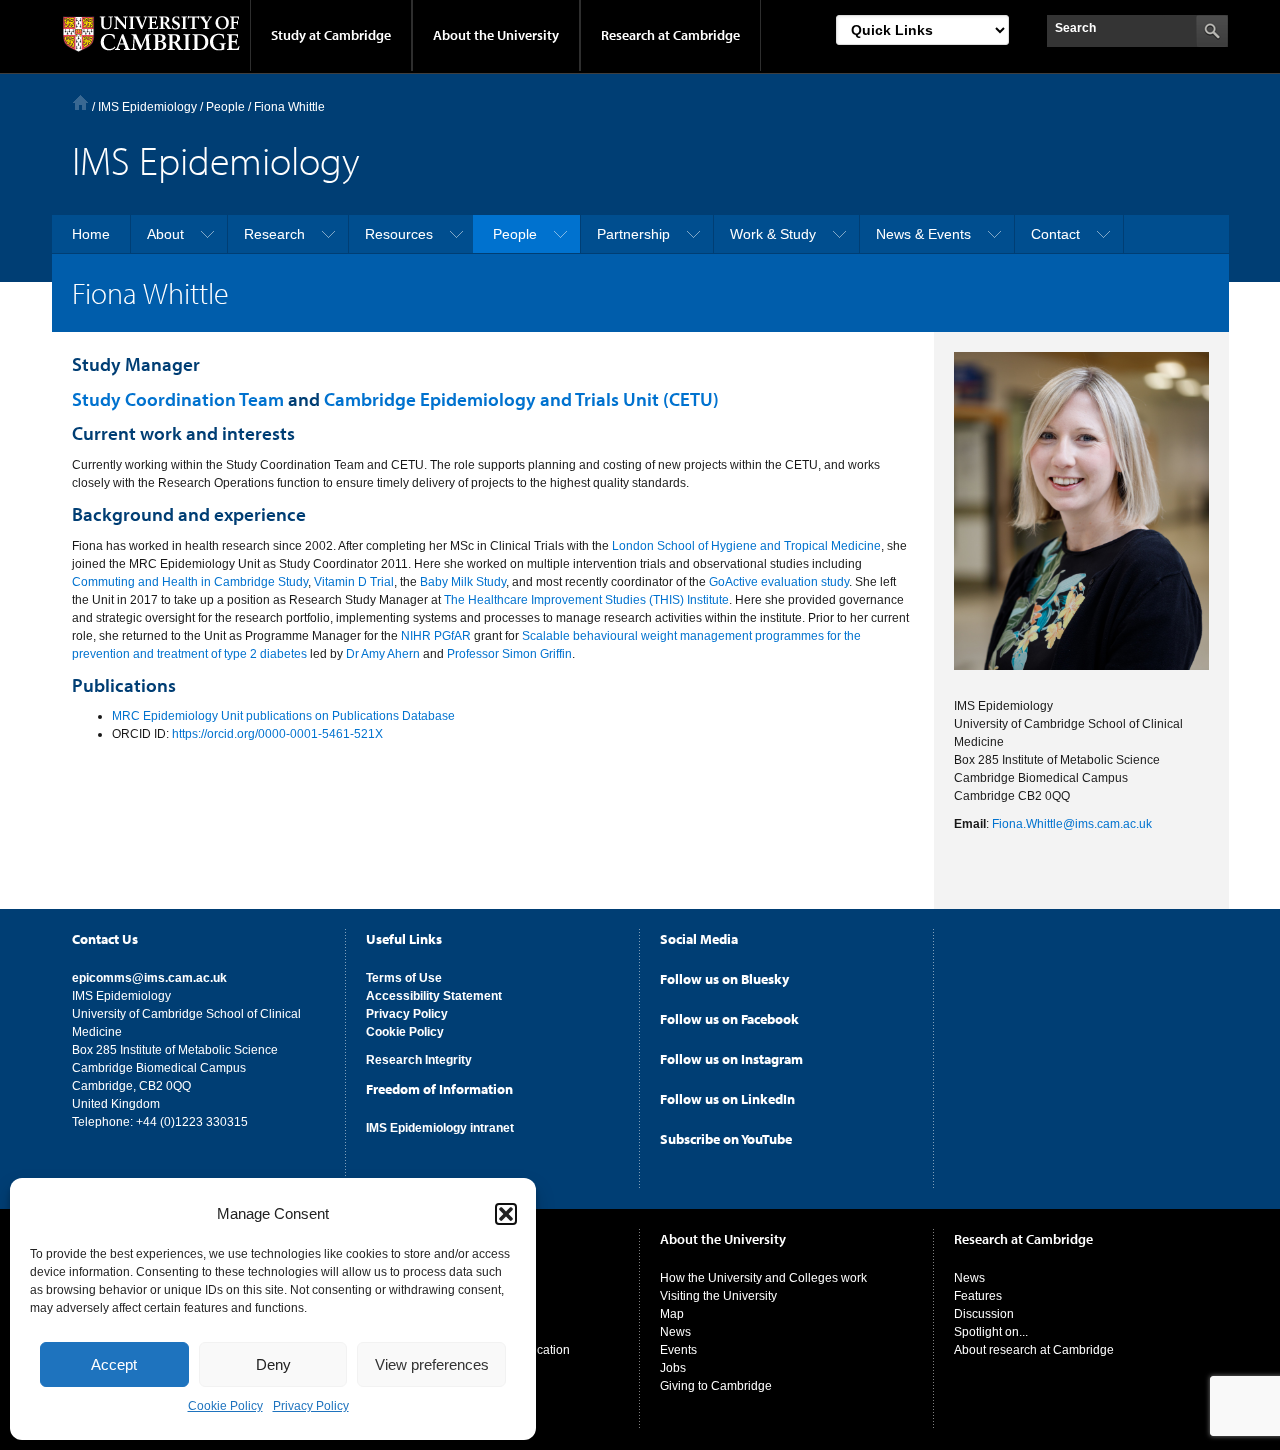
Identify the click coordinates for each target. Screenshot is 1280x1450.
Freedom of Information (439, 1089)
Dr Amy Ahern (383, 654)
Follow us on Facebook (729, 1019)
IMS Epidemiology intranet (440, 1128)
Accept (114, 1364)
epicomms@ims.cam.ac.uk (149, 978)
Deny (273, 1364)
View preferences (432, 1364)
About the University (496, 35)
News (675, 1332)
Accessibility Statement (434, 996)
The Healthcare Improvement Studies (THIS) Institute (586, 600)
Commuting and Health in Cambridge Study (190, 582)
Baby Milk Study (463, 582)
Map (672, 1314)
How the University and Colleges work (763, 1278)
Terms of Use (404, 978)
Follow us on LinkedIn (727, 1099)
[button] (506, 1214)
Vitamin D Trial (354, 582)
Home (80, 102)
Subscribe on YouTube (726, 1139)
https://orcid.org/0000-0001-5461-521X (277, 734)
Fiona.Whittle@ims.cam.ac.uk (1072, 824)
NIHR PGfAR (436, 636)
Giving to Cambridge (716, 1386)
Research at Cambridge (670, 35)
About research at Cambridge (1034, 1350)
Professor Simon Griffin (509, 654)
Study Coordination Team (178, 399)
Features (978, 1296)
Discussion (984, 1314)
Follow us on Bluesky (724, 979)
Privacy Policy (311, 1406)
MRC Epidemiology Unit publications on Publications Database (283, 716)
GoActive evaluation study (779, 582)
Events (678, 1350)
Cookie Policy (225, 1406)
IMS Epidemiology (147, 107)
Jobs (673, 1368)
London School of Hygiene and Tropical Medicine (746, 546)
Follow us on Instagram (731, 1059)
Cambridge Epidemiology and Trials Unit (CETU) (521, 399)
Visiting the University (718, 1296)
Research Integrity (419, 1060)
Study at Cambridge (331, 35)
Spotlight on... (991, 1332)
